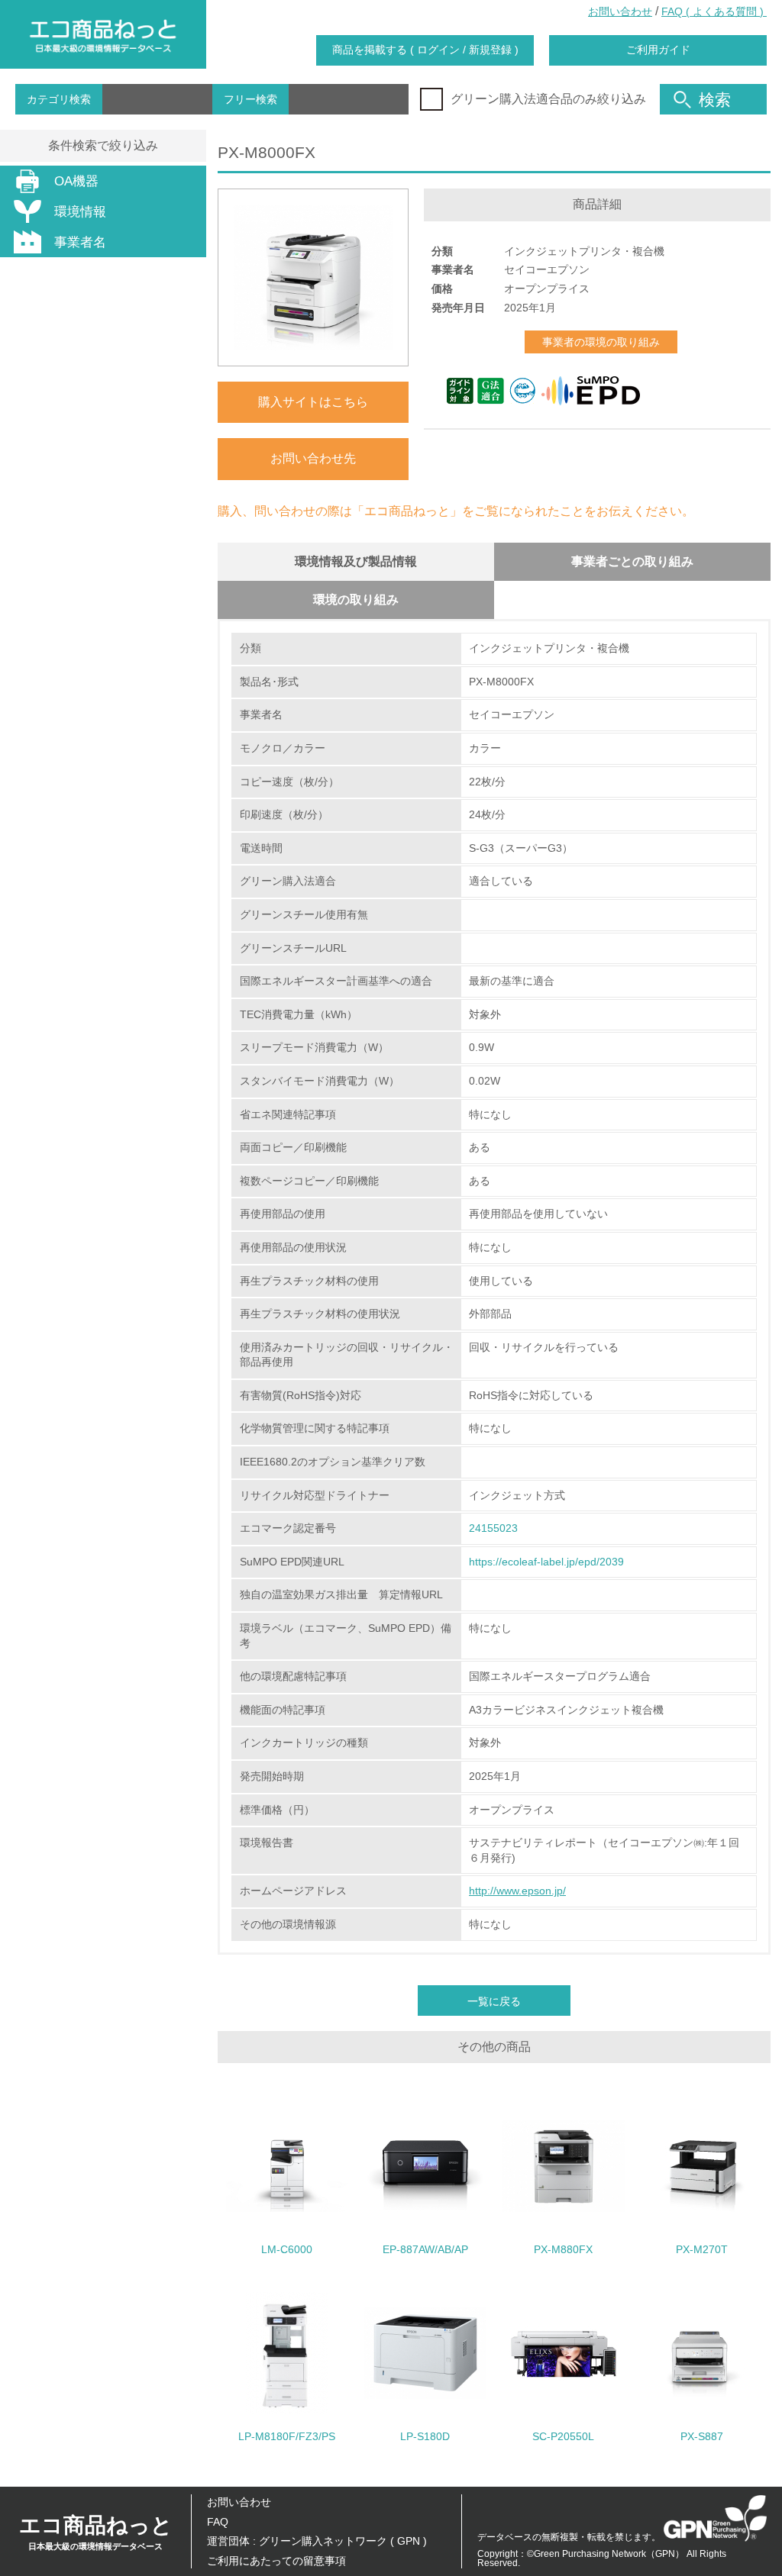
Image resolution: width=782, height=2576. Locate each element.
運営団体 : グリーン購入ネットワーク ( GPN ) (317, 2541)
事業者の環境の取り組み (601, 342)
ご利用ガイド (658, 50)
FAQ (218, 2522)
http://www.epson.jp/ (517, 1891)
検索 (715, 100)
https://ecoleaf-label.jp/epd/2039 (546, 1562)
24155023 (493, 1528)
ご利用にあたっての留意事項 (276, 2561)
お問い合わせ (620, 11)
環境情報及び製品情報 (356, 561)
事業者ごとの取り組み (632, 561)
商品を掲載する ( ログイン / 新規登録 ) (425, 50)
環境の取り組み (356, 600)
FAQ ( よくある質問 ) (714, 11)
